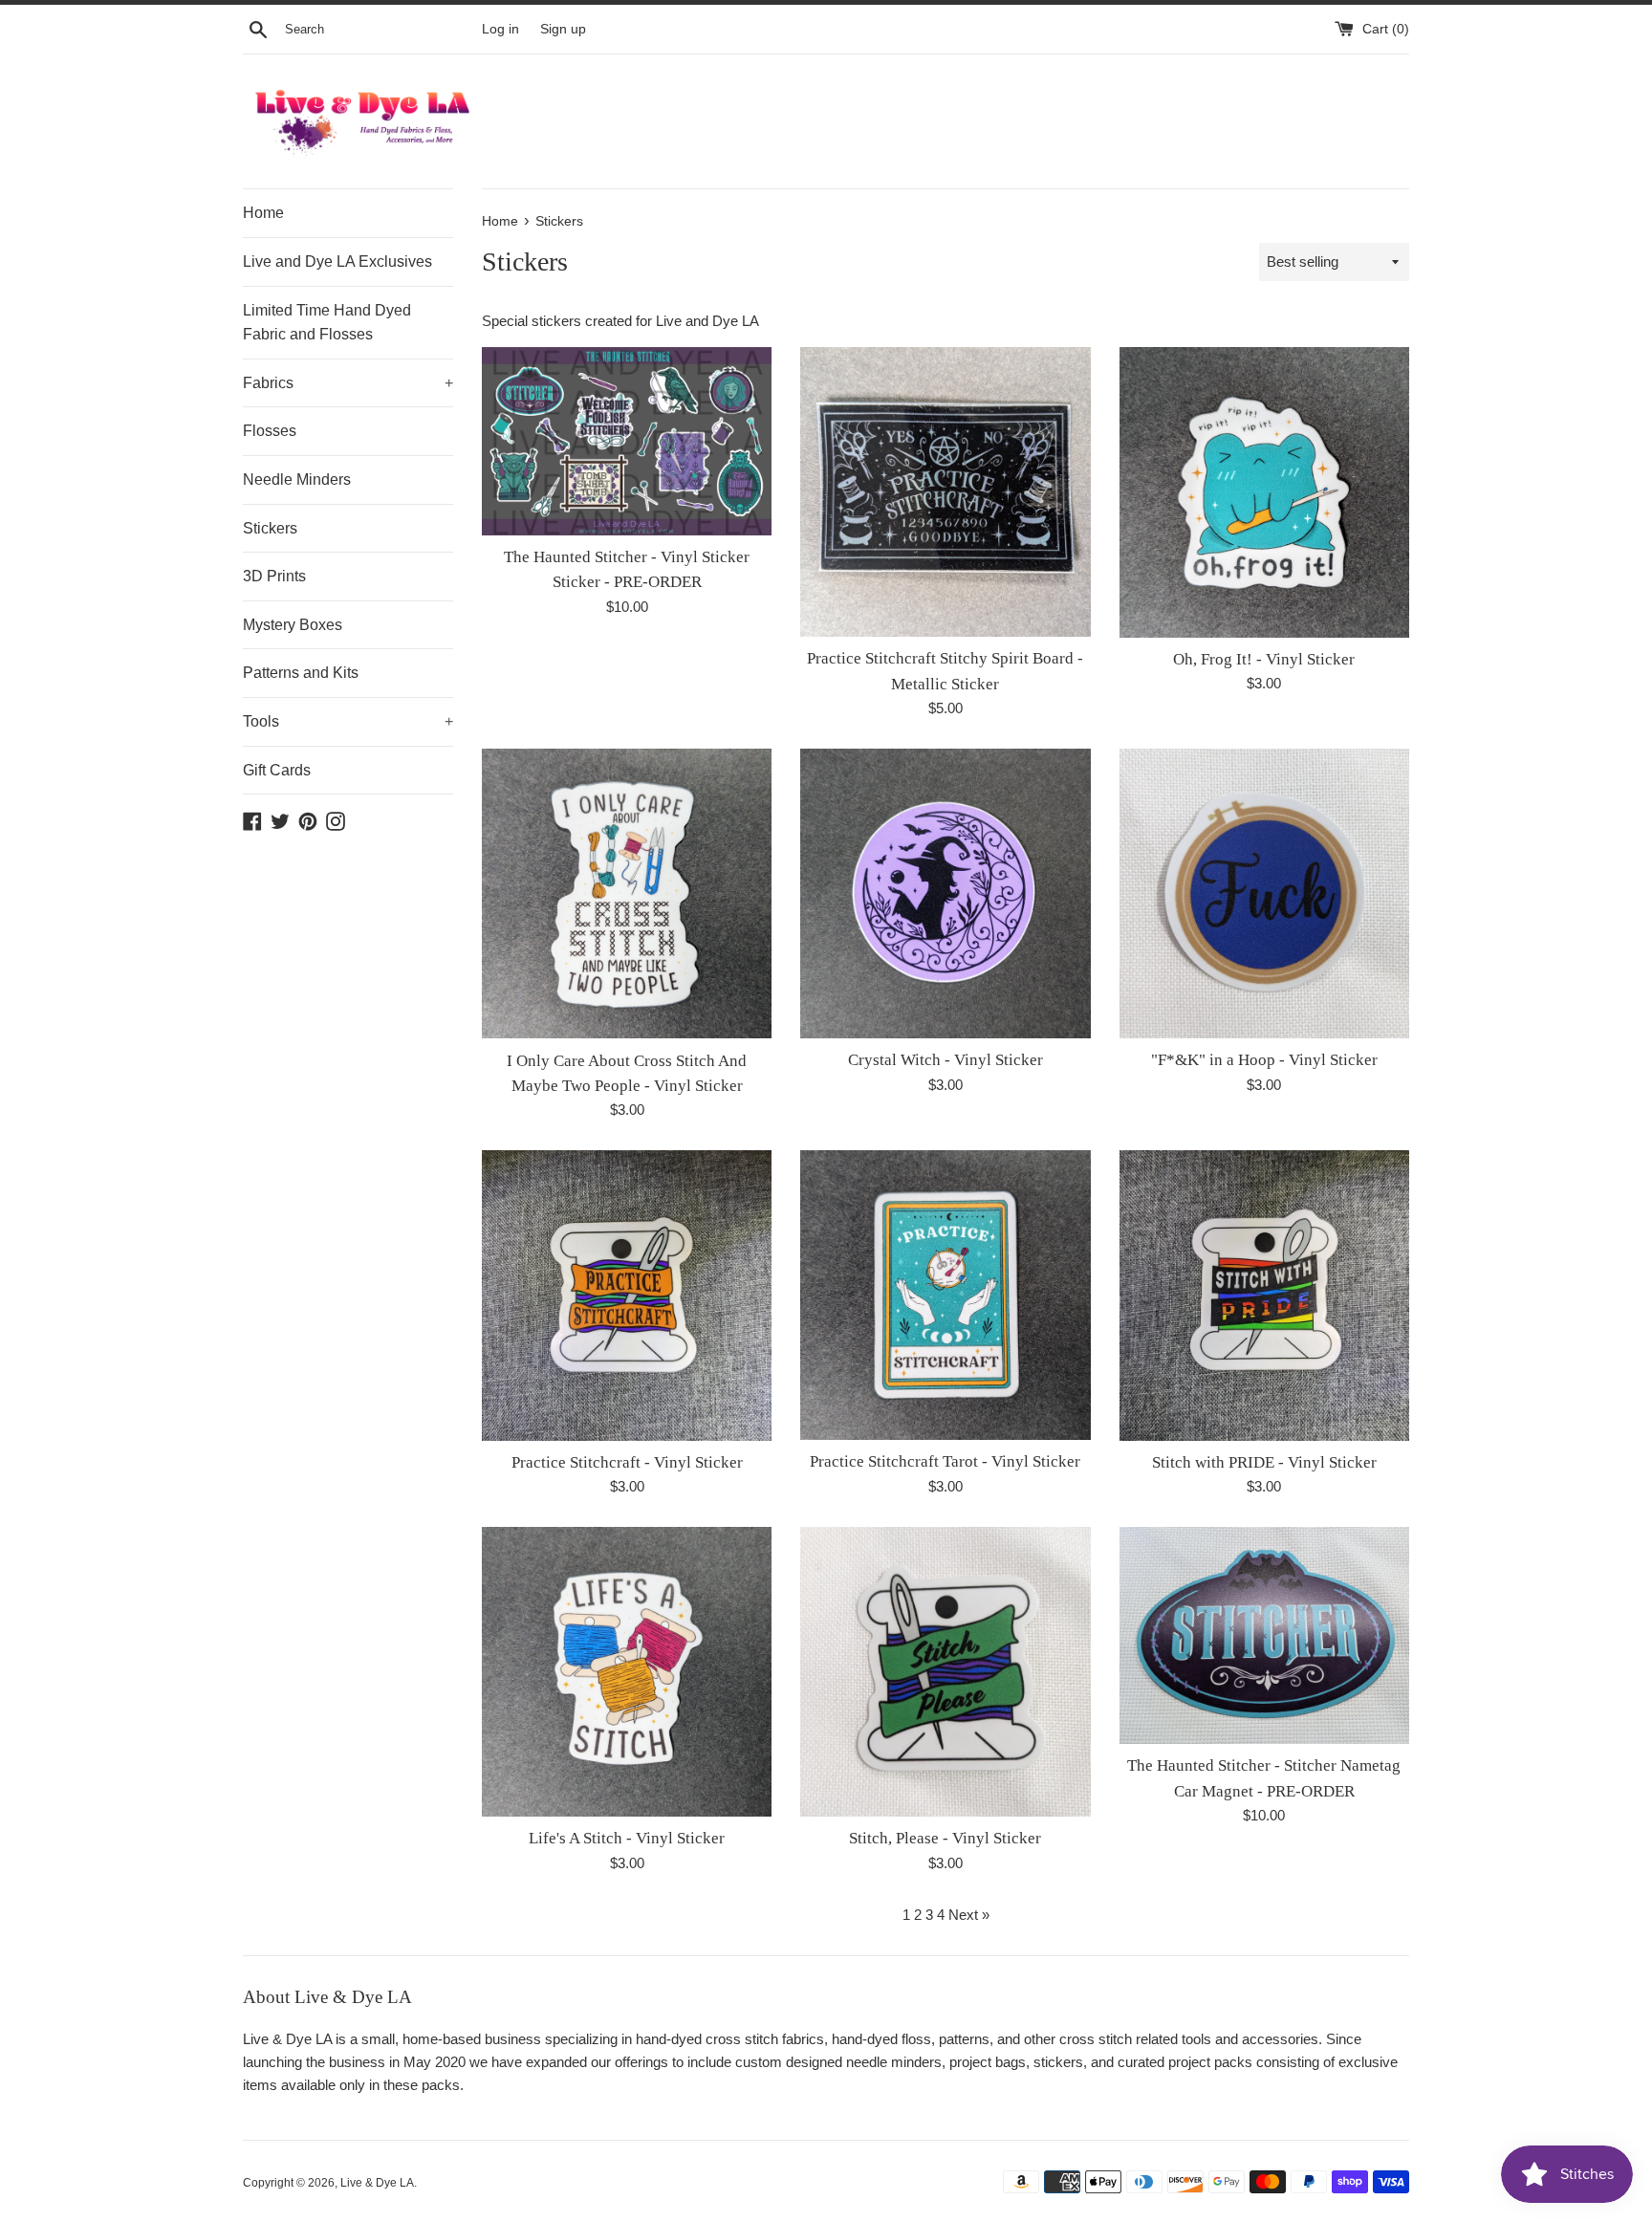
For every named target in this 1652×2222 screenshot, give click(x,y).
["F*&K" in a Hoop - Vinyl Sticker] (1264, 893)
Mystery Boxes (293, 625)
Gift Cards (277, 770)
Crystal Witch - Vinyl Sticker (946, 1060)
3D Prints (274, 576)
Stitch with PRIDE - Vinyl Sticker (1264, 1462)
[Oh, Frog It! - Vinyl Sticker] (1264, 492)
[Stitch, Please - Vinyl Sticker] (945, 1672)
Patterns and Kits (301, 673)
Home (263, 213)
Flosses (270, 431)
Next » (969, 1915)
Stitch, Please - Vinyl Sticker (945, 1838)
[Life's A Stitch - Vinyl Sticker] (627, 1672)
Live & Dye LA (377, 2183)
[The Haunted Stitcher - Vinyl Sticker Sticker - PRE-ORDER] (627, 441)
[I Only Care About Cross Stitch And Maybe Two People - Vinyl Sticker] (627, 893)
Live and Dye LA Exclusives (337, 261)
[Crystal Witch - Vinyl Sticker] (945, 893)
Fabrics (348, 383)
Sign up (563, 29)
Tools (348, 721)
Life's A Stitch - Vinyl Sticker (627, 1838)
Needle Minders (297, 479)
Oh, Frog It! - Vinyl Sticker (1264, 659)
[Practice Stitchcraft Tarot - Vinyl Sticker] (945, 1295)
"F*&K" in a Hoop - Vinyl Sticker (1264, 1060)
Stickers (270, 528)
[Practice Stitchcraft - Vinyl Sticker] (627, 1295)
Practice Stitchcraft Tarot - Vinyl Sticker (945, 1461)
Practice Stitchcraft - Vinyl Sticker (627, 1462)
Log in (500, 29)
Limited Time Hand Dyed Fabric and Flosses (327, 323)
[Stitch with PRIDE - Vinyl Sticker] (1264, 1295)
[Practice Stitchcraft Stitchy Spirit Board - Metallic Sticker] (945, 492)
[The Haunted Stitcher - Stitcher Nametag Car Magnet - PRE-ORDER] (1264, 1635)
